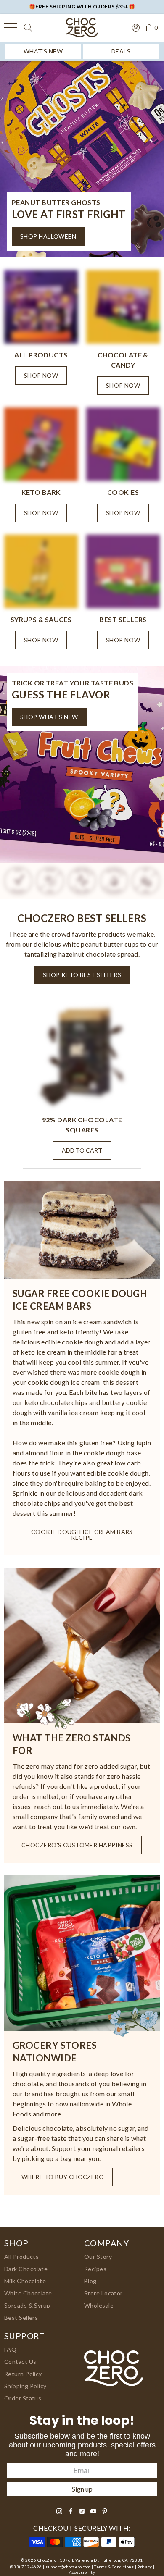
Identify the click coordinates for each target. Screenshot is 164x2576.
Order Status (23, 2398)
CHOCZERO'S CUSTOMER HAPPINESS (77, 1845)
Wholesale (99, 2305)
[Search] (28, 28)
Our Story (98, 2257)
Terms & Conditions (114, 2567)
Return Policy (23, 2374)
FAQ (10, 2349)
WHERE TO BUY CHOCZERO (63, 2177)
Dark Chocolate (26, 2269)
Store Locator (103, 2293)
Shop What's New (49, 717)
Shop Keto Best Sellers (82, 975)
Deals (121, 51)
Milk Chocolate (25, 2281)
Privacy (144, 2567)
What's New (43, 51)
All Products (21, 2257)
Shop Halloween (48, 236)
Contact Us (20, 2362)
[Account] (136, 27)
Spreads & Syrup (27, 2305)
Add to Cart (82, 1150)
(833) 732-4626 (26, 2567)
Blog (90, 2281)
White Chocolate (28, 2293)
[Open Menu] (11, 28)
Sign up (82, 2489)
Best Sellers (21, 2317)
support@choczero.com (68, 2567)
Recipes (95, 2269)
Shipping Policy (25, 2386)
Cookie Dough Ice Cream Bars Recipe (82, 1535)
